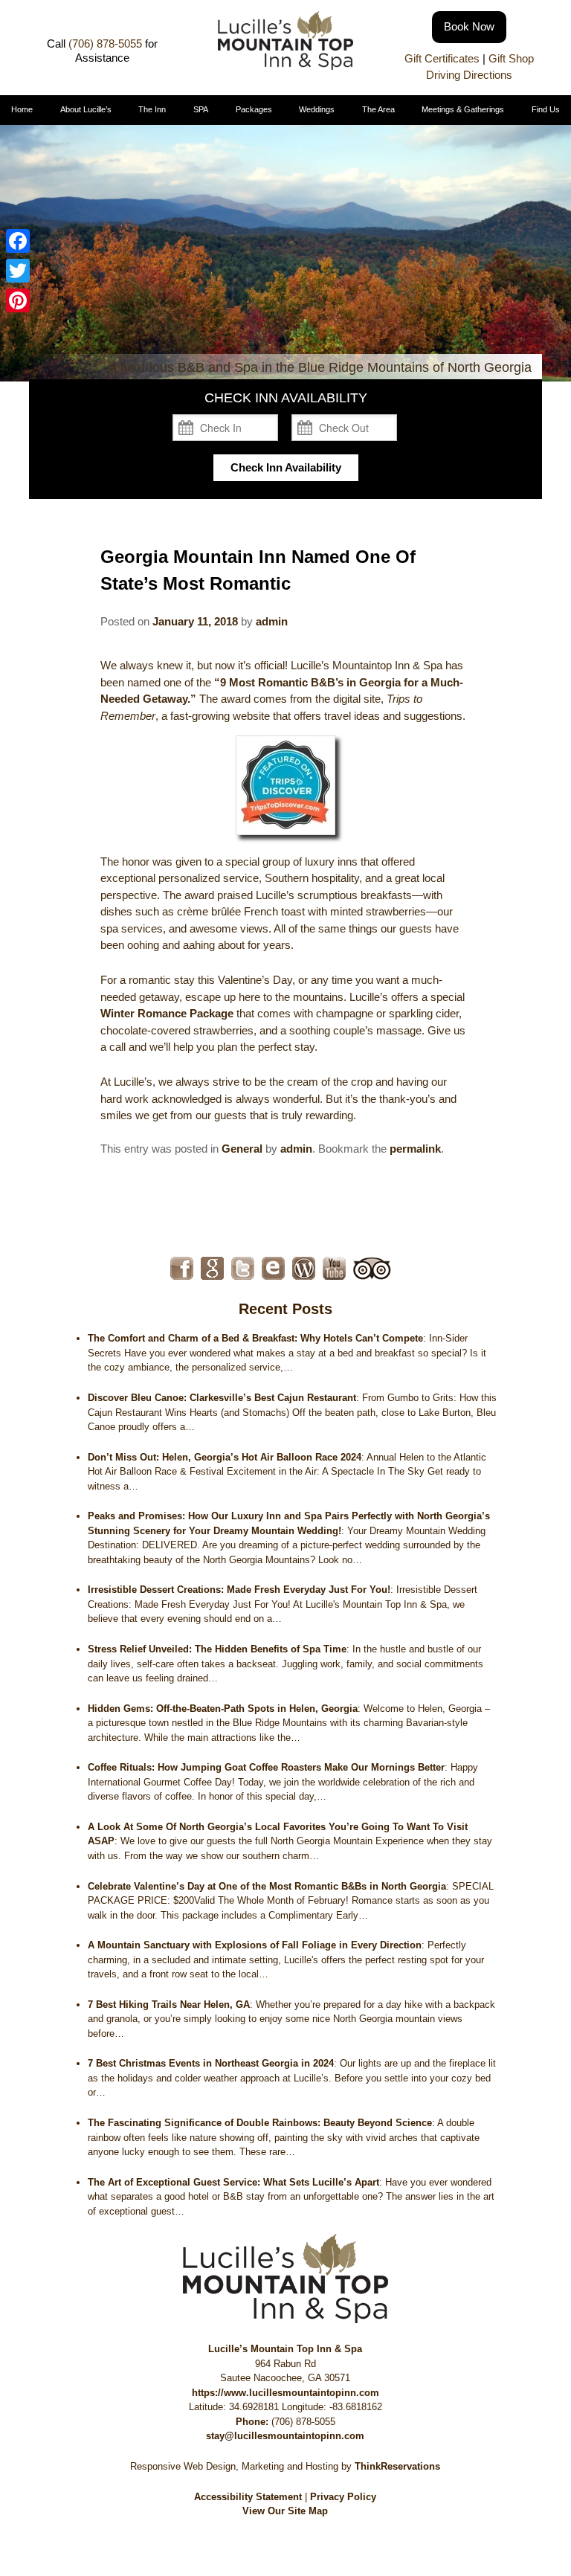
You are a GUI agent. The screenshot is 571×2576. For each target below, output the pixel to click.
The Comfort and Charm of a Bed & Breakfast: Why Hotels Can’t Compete (255, 1338)
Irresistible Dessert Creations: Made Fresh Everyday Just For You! (239, 1590)
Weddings (317, 109)
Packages (254, 109)
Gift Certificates (442, 58)
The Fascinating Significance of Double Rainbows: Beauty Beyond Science (260, 2123)
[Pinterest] (18, 300)
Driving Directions (469, 75)
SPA (201, 109)
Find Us (546, 109)
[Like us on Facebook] (182, 1268)
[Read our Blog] (304, 1268)
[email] (273, 1268)
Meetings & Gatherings (463, 109)
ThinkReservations (397, 2466)
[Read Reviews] (372, 1268)
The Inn (152, 109)
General (242, 1149)
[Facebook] (18, 241)
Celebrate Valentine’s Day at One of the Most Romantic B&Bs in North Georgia (267, 1886)
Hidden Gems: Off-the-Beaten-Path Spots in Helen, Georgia (223, 1709)
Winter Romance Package (167, 1013)
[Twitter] (18, 271)
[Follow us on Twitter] (243, 1268)
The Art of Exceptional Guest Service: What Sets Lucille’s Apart (233, 2182)
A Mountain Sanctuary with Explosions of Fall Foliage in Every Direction (255, 1945)
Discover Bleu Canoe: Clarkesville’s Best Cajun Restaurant (222, 1398)
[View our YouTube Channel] (334, 1268)
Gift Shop (511, 58)
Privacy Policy (343, 2497)
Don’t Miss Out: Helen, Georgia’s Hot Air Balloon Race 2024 (225, 1457)
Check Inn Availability (286, 467)
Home (22, 109)
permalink (415, 1149)
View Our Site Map (285, 2511)
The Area (378, 109)
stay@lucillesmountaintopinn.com (285, 2436)
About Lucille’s (86, 109)
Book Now (469, 26)
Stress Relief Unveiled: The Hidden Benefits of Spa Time (217, 1649)
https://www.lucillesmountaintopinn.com (285, 2393)
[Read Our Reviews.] (212, 1268)
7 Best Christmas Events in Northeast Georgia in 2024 (211, 2063)
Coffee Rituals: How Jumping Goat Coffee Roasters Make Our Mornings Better (266, 1767)
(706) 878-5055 (105, 44)
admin (272, 621)
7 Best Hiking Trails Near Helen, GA (169, 2005)
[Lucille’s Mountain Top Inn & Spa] (285, 66)
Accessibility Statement (248, 2497)
